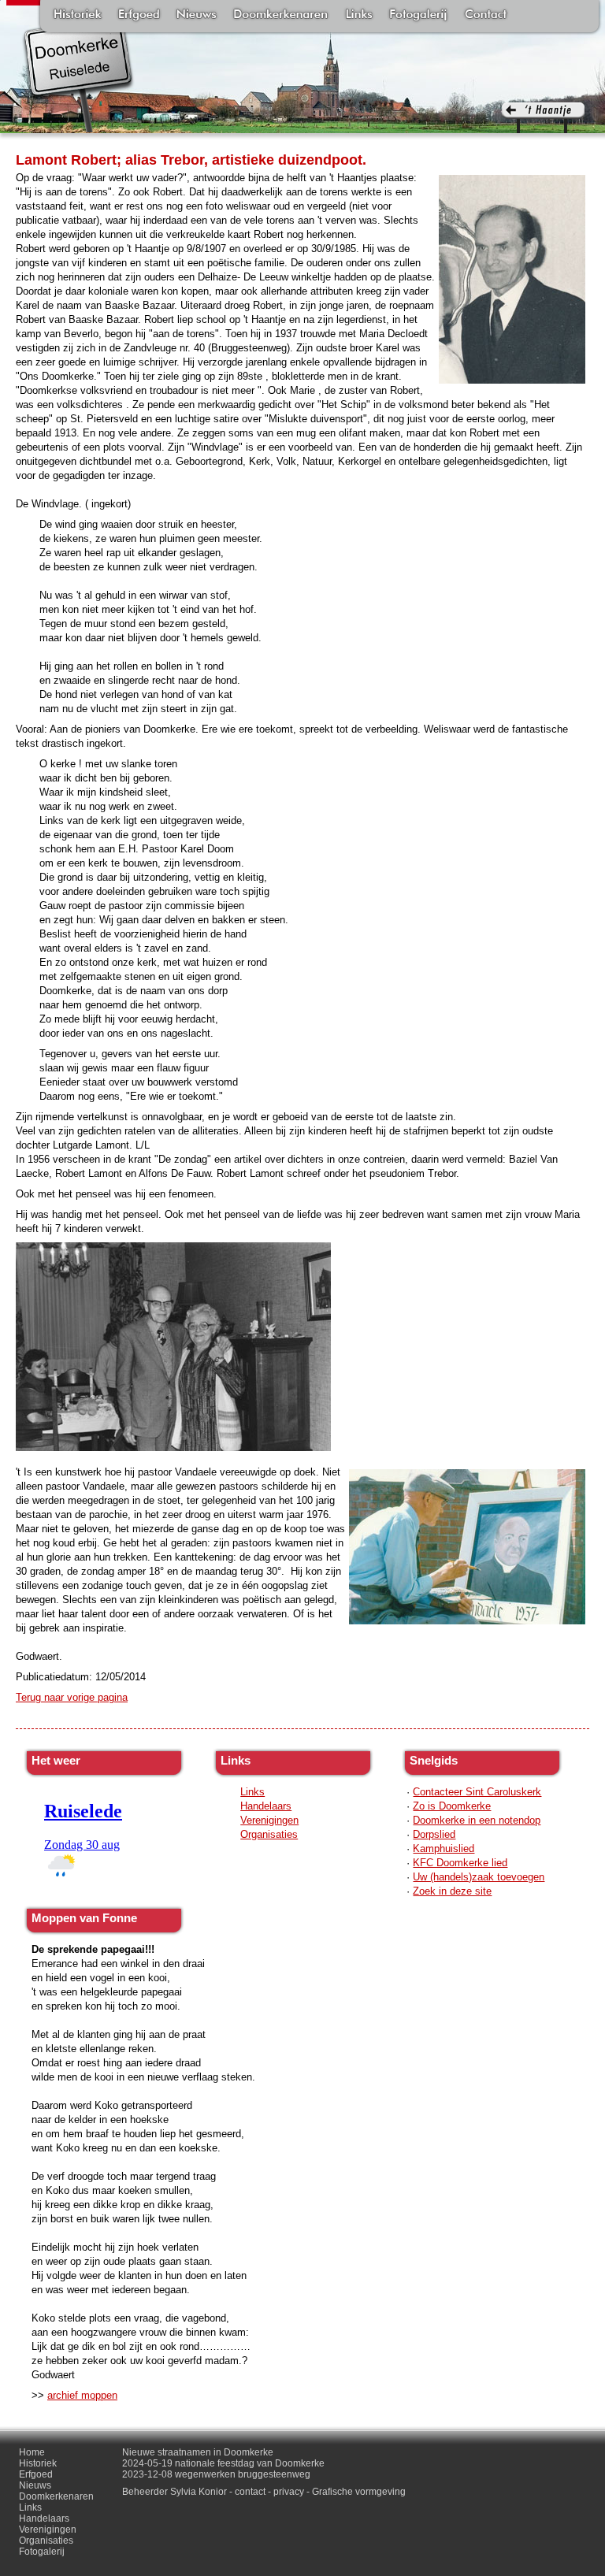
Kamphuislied (444, 1848)
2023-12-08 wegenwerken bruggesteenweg (216, 2474)
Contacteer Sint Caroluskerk (477, 1792)
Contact (486, 16)
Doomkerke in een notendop (477, 1820)
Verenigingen (269, 1820)
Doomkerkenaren (280, 16)
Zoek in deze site (452, 1891)
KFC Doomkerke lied (460, 1863)
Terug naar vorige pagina (72, 1697)
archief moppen (82, 2395)
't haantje (543, 118)
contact (250, 2492)
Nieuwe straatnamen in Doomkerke (198, 2452)
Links (358, 16)
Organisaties (269, 1834)
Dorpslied (434, 1834)
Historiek (78, 16)
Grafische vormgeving (359, 2492)
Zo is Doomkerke (452, 1806)
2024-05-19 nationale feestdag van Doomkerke (223, 2463)
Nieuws (197, 16)
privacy (289, 2492)
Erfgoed (139, 16)
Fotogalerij (418, 16)
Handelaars (266, 1806)
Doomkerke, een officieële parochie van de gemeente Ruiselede (78, 74)
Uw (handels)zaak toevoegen (479, 1877)
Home (32, 2452)
